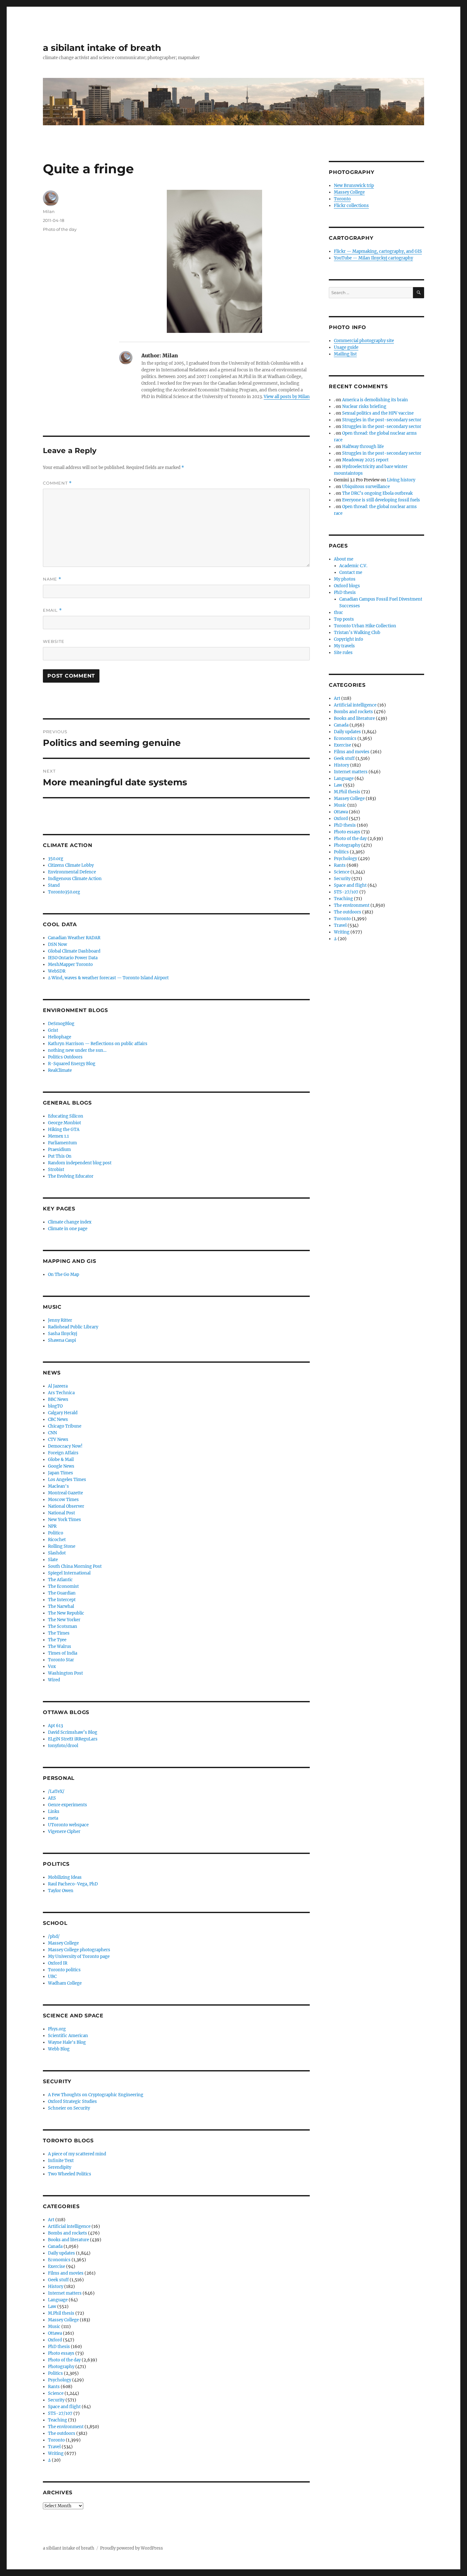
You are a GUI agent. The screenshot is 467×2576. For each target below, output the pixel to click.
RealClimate (60, 1070)
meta (53, 1818)
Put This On (60, 1156)
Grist (53, 1030)
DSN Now (58, 944)
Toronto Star (61, 1660)
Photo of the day (60, 229)
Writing (56, 2453)
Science (56, 2393)
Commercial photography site (364, 341)
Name (52, 579)
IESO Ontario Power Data (73, 958)
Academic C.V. (353, 566)
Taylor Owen (61, 1891)
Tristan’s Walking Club (357, 633)
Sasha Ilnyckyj (63, 1334)
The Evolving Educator (71, 1176)
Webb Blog (59, 2049)
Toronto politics (64, 1970)
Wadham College (65, 1983)
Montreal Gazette (65, 1493)
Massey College (63, 1943)
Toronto (56, 2440)
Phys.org (57, 2029)
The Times (59, 1633)
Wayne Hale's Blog (67, 2042)
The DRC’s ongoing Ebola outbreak (377, 493)
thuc (338, 613)
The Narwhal (61, 1606)
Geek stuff (58, 2280)
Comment (57, 483)
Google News (61, 1466)
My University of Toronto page (79, 1956)
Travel (54, 2447)
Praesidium (59, 1150)
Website (54, 641)
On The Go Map (64, 1274)
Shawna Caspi (62, 1340)
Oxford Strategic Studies (72, 2101)
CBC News (58, 1419)
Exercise (57, 2266)
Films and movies (66, 2273)
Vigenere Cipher (64, 1832)
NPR (52, 1526)
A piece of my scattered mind (77, 2154)
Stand (54, 885)
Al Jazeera (58, 1386)
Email (52, 610)
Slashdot (57, 1553)
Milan (49, 211)
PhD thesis (59, 2347)
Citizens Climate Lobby (71, 865)
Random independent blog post (80, 1163)
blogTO (55, 1406)
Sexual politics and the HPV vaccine (378, 413)
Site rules (343, 653)
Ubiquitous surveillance (366, 487)
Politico (56, 1533)
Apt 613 (55, 1726)
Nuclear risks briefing (364, 406)
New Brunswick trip (354, 186)
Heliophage (60, 1037)
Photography (61, 2367)
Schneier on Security (69, 2108)
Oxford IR (58, 1963)
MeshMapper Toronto (70, 964)
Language (58, 2300)
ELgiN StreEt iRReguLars (73, 1739)
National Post (61, 1513)
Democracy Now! (65, 1446)
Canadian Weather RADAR (74, 938)
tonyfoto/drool (63, 1746)
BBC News (58, 1399)
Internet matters (65, 2293)
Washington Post (65, 1673)
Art (51, 2220)
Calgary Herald (63, 1413)
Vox (52, 1667)
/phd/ (54, 1936)
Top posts (344, 619)
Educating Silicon (66, 1116)
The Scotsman (63, 1626)
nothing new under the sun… (77, 1050)
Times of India (63, 1653)
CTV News (58, 1440)
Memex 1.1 (58, 1136)
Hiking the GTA (64, 1130)
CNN (52, 1433)
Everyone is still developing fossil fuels (381, 500)
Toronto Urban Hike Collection (365, 626)
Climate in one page (68, 1229)
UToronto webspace (68, 1825)
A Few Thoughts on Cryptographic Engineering (96, 2095)
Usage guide (346, 347)
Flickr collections (351, 206)
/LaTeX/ (56, 1791)
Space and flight (64, 2407)
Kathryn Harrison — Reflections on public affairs (98, 1044)
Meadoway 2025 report (365, 460)
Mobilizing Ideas (65, 1877)
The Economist (63, 1586)
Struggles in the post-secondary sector (382, 420)
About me (344, 559)
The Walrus (60, 1646)
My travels (344, 646)
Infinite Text (61, 2161)
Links (54, 1811)
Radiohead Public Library (73, 1327)
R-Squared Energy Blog (72, 1064)
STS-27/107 (60, 2413)
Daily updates (61, 2253)
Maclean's (58, 1486)
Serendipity (60, 2167)
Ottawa (55, 2333)
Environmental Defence (72, 872)
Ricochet (57, 1540)
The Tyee (57, 1640)
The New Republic (66, 1613)
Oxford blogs (347, 586)
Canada (55, 2246)
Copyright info (349, 639)
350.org (56, 859)
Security (56, 2400)
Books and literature (68, 2240)
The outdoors (62, 2433)
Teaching (58, 2420)
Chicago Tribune (65, 1426)
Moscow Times (63, 1500)
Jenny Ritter (60, 1320)
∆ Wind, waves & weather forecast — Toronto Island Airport (108, 978)
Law (52, 2307)
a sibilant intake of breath (102, 48)
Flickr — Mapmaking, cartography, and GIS (378, 251)
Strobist (56, 1170)
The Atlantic (60, 1580)
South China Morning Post (75, 1566)
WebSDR (57, 971)
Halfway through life (363, 447)
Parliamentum (62, 1143)
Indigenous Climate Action (75, 879)
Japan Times (61, 1473)
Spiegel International (69, 1573)
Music (54, 2327)
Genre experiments (68, 1805)
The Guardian (62, 1593)
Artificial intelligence (69, 2226)
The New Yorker (64, 1620)
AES (52, 1798)
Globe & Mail (61, 1460)
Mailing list (345, 354)
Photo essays (61, 2353)
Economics (59, 2260)
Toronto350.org (64, 892)
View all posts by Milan (287, 397)
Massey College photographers (79, 1950)
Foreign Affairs (63, 1453)
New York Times (64, 1520)
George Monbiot (64, 1123)
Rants (54, 2387)
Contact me (351, 572)
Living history (401, 480)
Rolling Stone (62, 1546)
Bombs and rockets (68, 2233)
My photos (345, 579)
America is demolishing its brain (375, 400)
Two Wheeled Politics (70, 2174)
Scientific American (68, 2036)
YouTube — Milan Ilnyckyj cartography (373, 258)
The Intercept (62, 1600)
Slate (53, 1560)
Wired (54, 1680)
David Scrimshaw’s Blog (73, 1732)
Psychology (60, 2380)
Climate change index (70, 1222)
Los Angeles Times (67, 1480)
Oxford (55, 2340)
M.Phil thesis (61, 2313)
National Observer (66, 1506)
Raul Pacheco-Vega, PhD (73, 1884)
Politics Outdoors (65, 1057)
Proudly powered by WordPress (132, 2548)
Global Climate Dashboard (74, 951)
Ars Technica (61, 1393)
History (56, 2287)
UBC (52, 1977)
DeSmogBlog (61, 1024)
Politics (55, 2373)
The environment (66, 2427)
